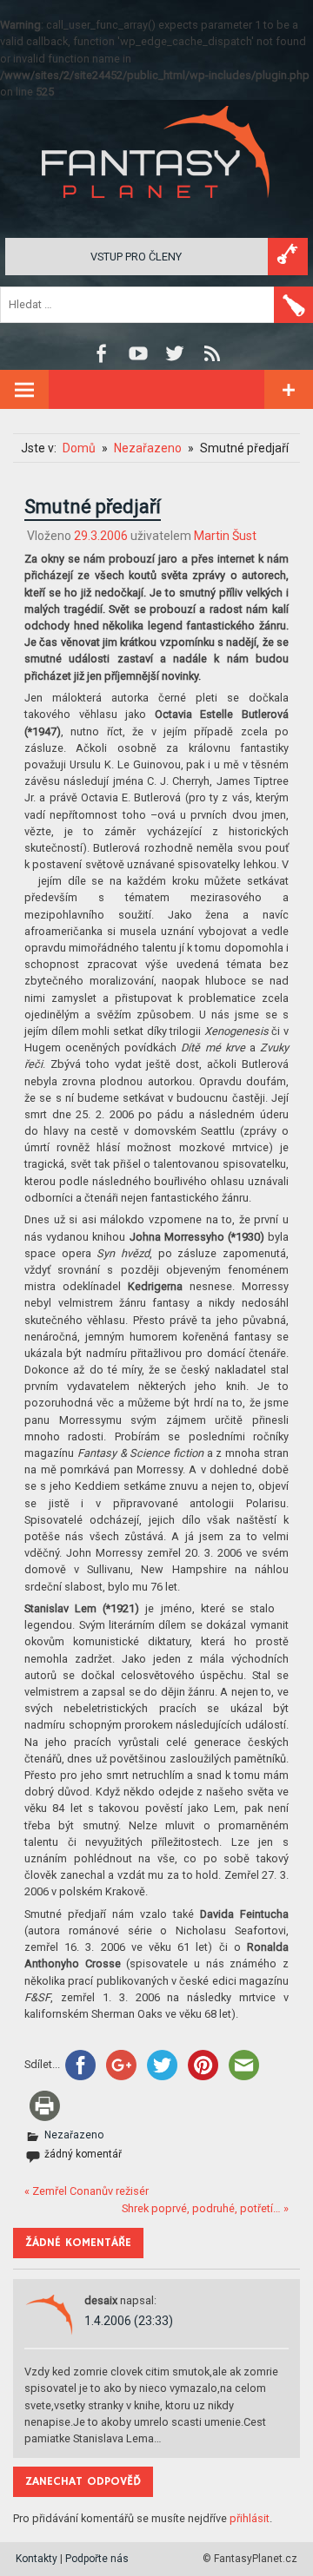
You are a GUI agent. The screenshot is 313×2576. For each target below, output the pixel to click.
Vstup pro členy (136, 257)
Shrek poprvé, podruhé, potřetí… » (205, 2208)
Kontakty (37, 2559)
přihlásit (250, 2518)
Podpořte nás (97, 2559)
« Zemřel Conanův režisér (87, 2191)
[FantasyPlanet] (156, 212)
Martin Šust (225, 536)
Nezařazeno (74, 2135)
